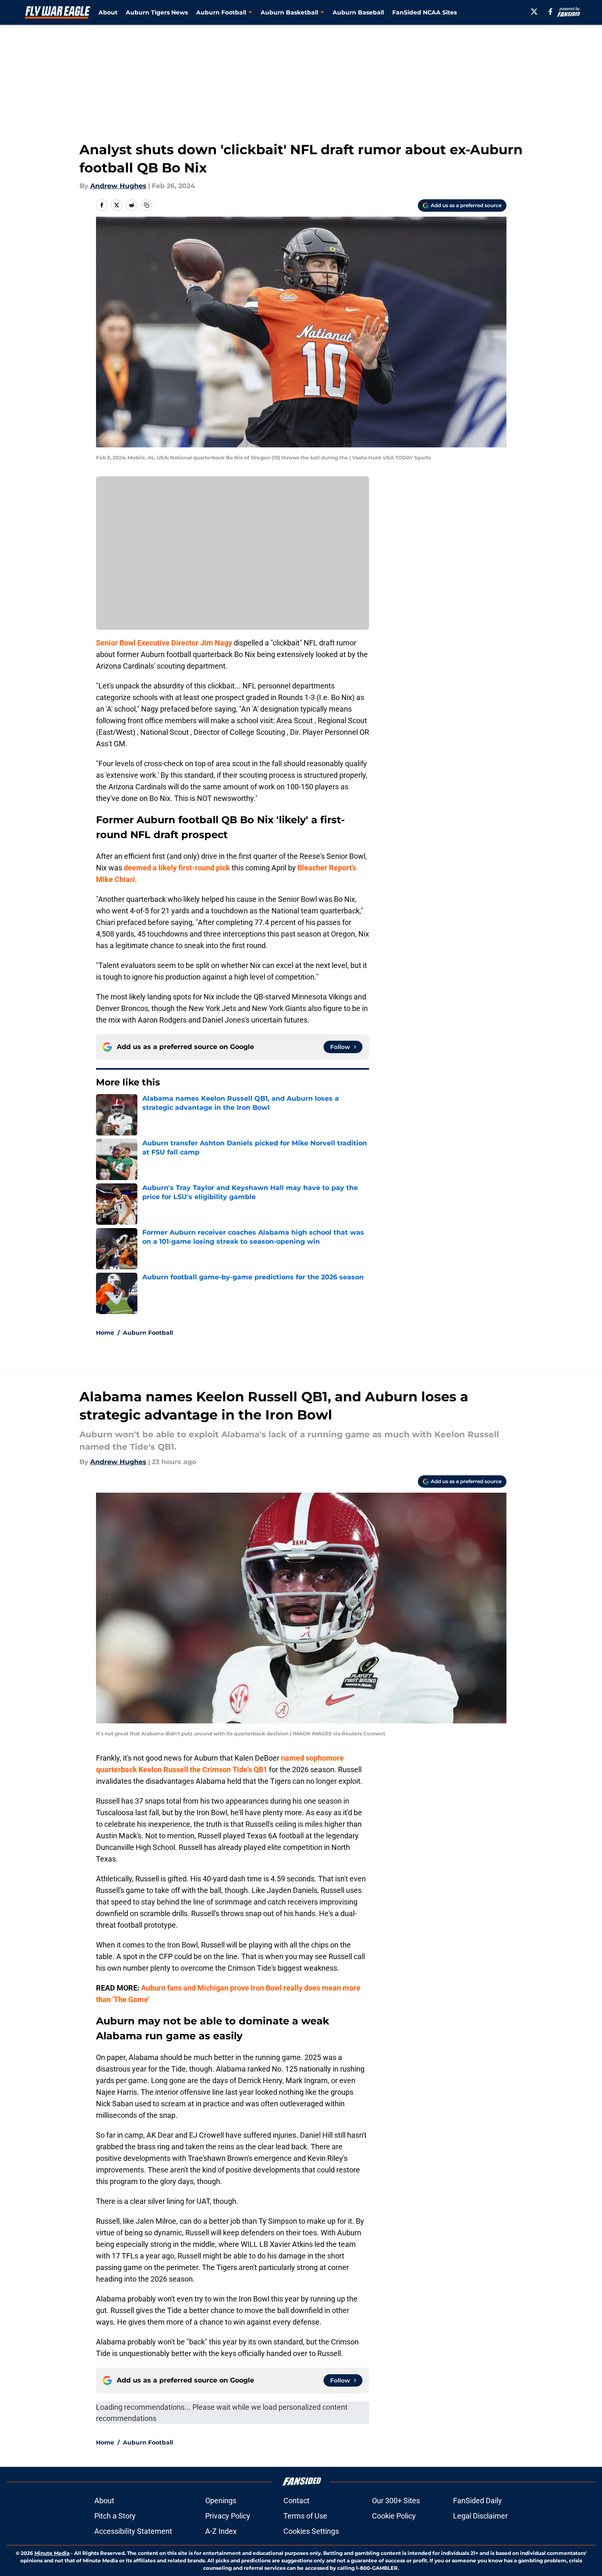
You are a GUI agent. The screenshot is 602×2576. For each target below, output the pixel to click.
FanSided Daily (477, 2501)
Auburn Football (148, 1333)
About (108, 12)
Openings (221, 2501)
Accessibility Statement (133, 2531)
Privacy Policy (228, 2516)
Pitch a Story (115, 2516)
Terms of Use (305, 2516)
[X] (534, 12)
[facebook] (550, 12)
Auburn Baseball (358, 12)
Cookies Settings (311, 2531)
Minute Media (52, 2553)
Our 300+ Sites (396, 2501)
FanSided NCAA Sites (425, 12)
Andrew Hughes (118, 186)
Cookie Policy (394, 2516)
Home (105, 1333)
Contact (296, 2501)
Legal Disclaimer (480, 2516)
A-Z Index (221, 2531)
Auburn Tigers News (157, 12)
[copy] (146, 205)
